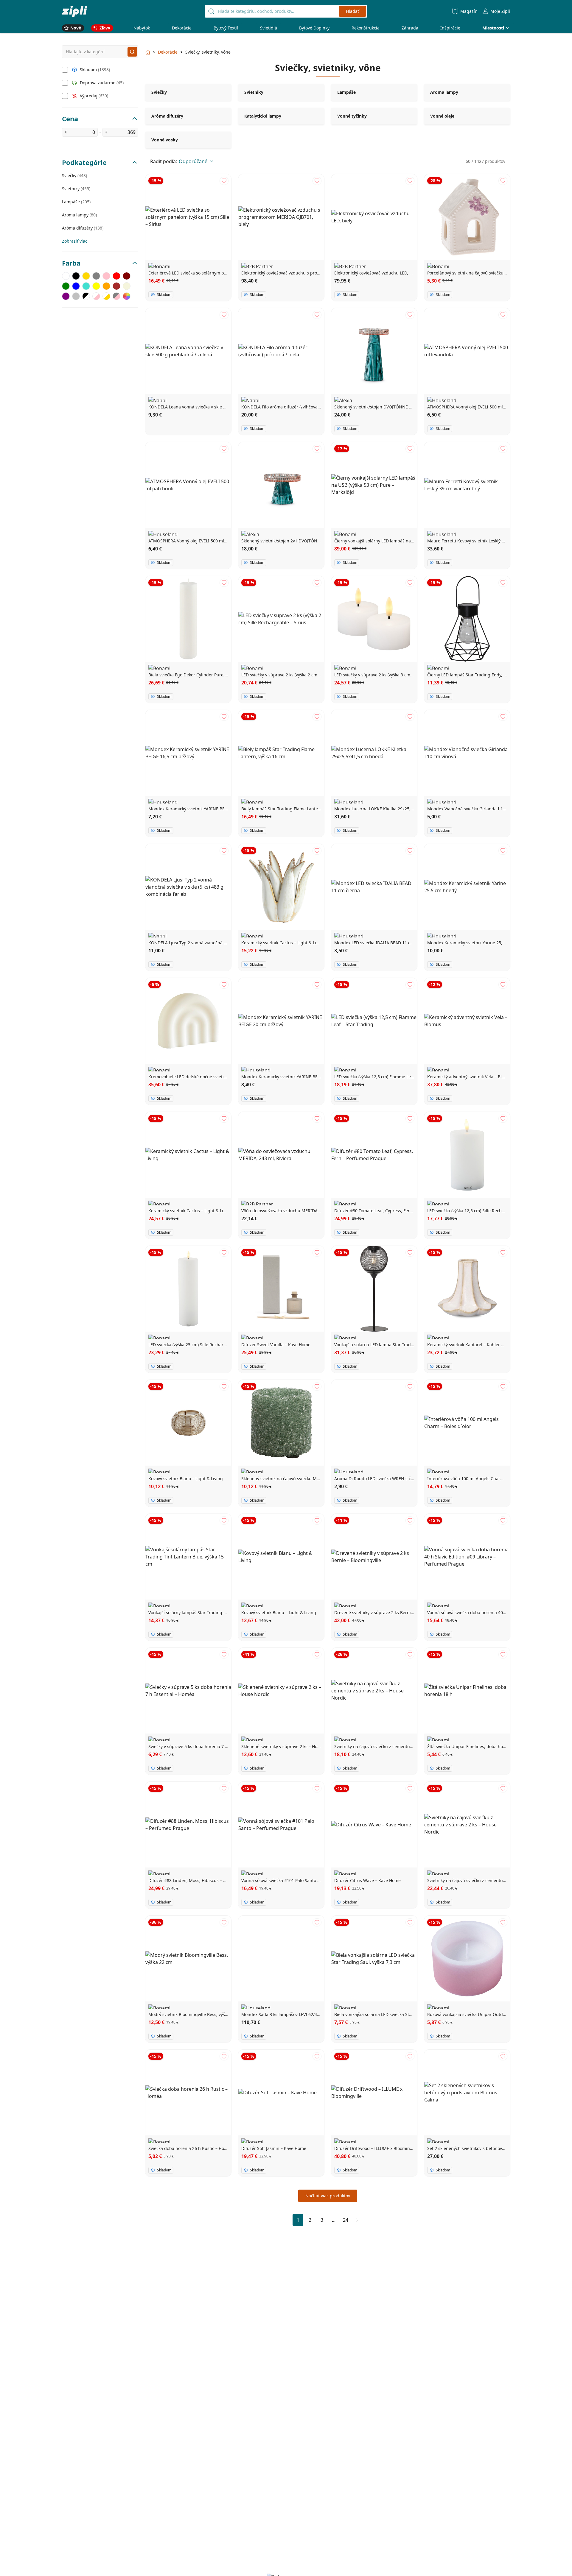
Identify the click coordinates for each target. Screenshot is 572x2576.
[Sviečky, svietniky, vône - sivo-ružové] (116, 296)
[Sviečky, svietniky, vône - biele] (66, 276)
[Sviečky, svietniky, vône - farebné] (127, 296)
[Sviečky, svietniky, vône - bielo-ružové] (96, 296)
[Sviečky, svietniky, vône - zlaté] (86, 276)
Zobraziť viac (75, 241)
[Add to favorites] (224, 181)
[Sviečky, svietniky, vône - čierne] (76, 276)
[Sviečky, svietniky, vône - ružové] (106, 276)
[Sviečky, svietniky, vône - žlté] (96, 286)
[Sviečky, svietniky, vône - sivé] (96, 276)
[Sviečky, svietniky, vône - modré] (76, 286)
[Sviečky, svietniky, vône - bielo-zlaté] (106, 296)
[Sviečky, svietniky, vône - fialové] (66, 296)
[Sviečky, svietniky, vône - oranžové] (106, 286)
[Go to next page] (357, 2220)
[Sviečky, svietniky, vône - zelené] (66, 286)
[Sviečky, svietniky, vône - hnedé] (116, 286)
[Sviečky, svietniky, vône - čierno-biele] (86, 296)
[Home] (74, 11)
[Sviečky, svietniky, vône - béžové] (127, 286)
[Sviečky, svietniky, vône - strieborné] (76, 296)
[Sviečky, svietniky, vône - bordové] (127, 276)
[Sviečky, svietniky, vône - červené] (116, 276)
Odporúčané (193, 161)
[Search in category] (132, 52)
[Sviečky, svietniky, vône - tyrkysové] (86, 286)
